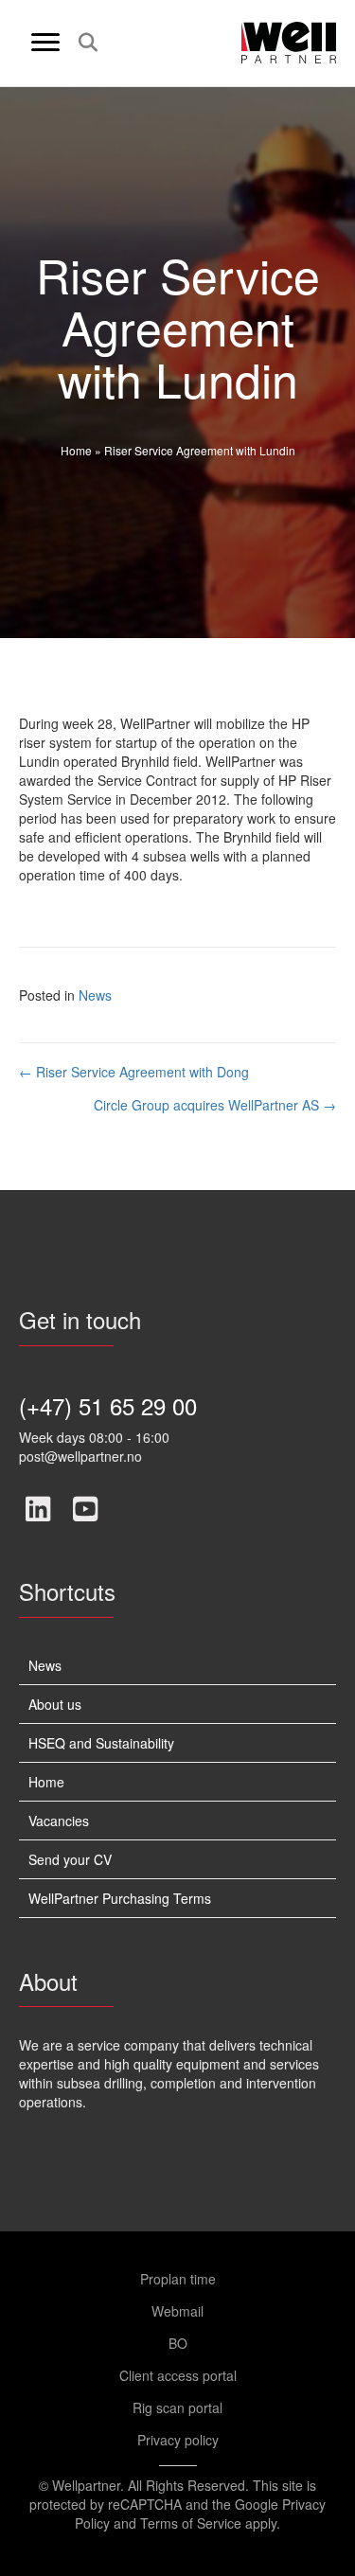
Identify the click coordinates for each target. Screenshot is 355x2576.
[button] (38, 1509)
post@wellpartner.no (80, 1456)
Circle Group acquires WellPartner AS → (215, 1105)
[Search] (83, 43)
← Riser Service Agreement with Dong (134, 1072)
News (95, 995)
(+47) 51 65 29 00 (108, 1405)
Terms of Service (191, 2523)
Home (76, 450)
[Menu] (45, 43)
